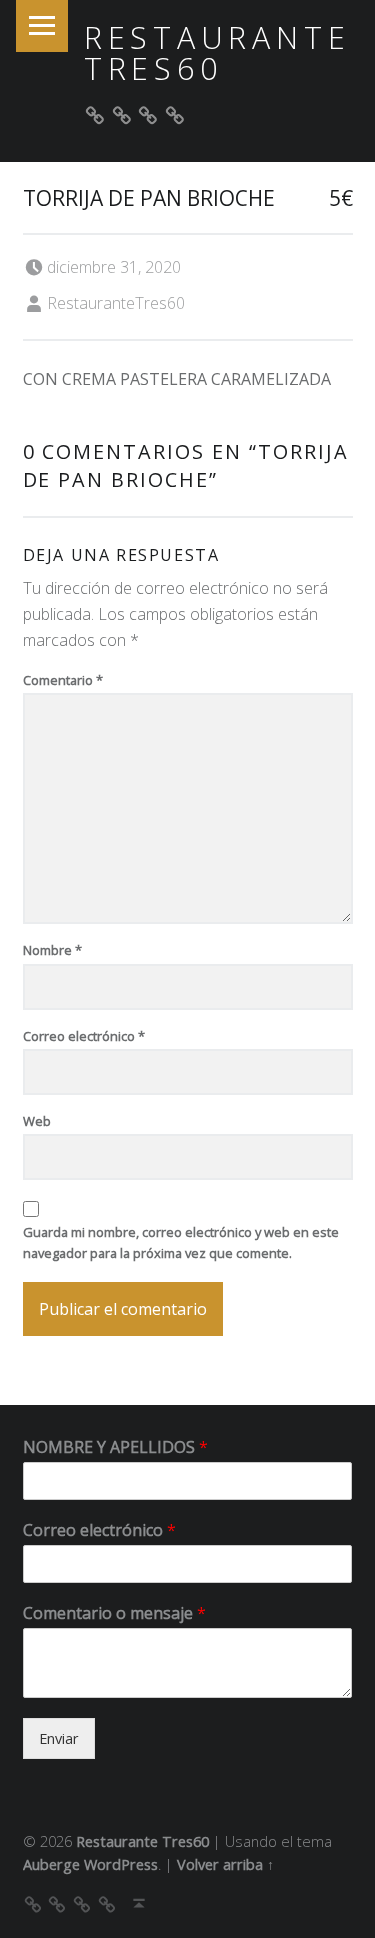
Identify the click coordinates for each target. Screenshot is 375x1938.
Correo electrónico (84, 1036)
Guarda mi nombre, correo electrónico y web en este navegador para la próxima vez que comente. (181, 1242)
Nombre (52, 950)
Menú (42, 26)
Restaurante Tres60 (217, 52)
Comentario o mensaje (114, 1613)
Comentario (63, 680)
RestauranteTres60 (116, 303)
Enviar (59, 1738)
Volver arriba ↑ (225, 1864)
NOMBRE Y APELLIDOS (115, 1447)
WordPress (121, 1864)
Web (37, 1121)
